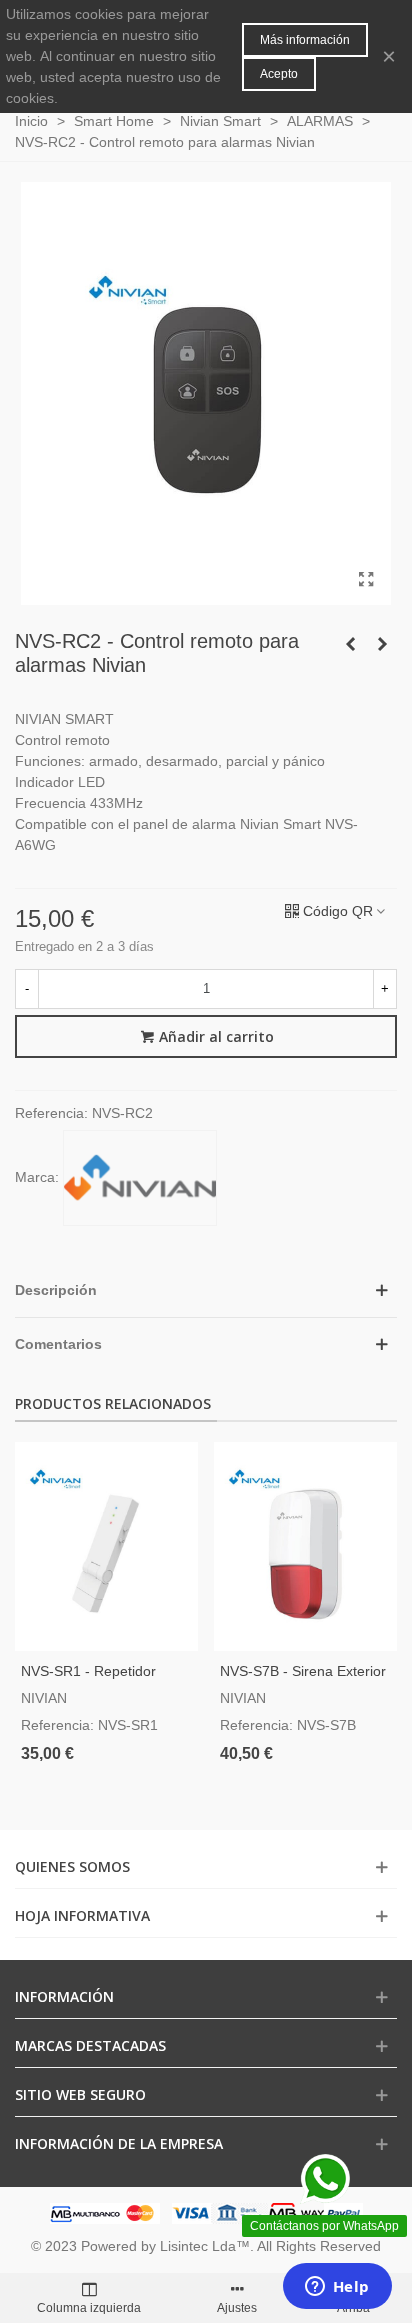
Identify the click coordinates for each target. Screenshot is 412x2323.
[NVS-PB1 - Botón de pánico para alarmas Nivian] (382, 644)
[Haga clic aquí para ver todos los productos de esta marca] (140, 1178)
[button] (206, 1290)
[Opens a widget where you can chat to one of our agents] (337, 2288)
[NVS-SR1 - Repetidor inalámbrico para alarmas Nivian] (106, 1546)
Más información (305, 40)
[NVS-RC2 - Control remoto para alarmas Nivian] (366, 580)
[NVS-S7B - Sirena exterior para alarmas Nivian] (305, 1546)
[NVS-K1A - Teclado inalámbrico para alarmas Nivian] (350, 644)
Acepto (279, 74)
